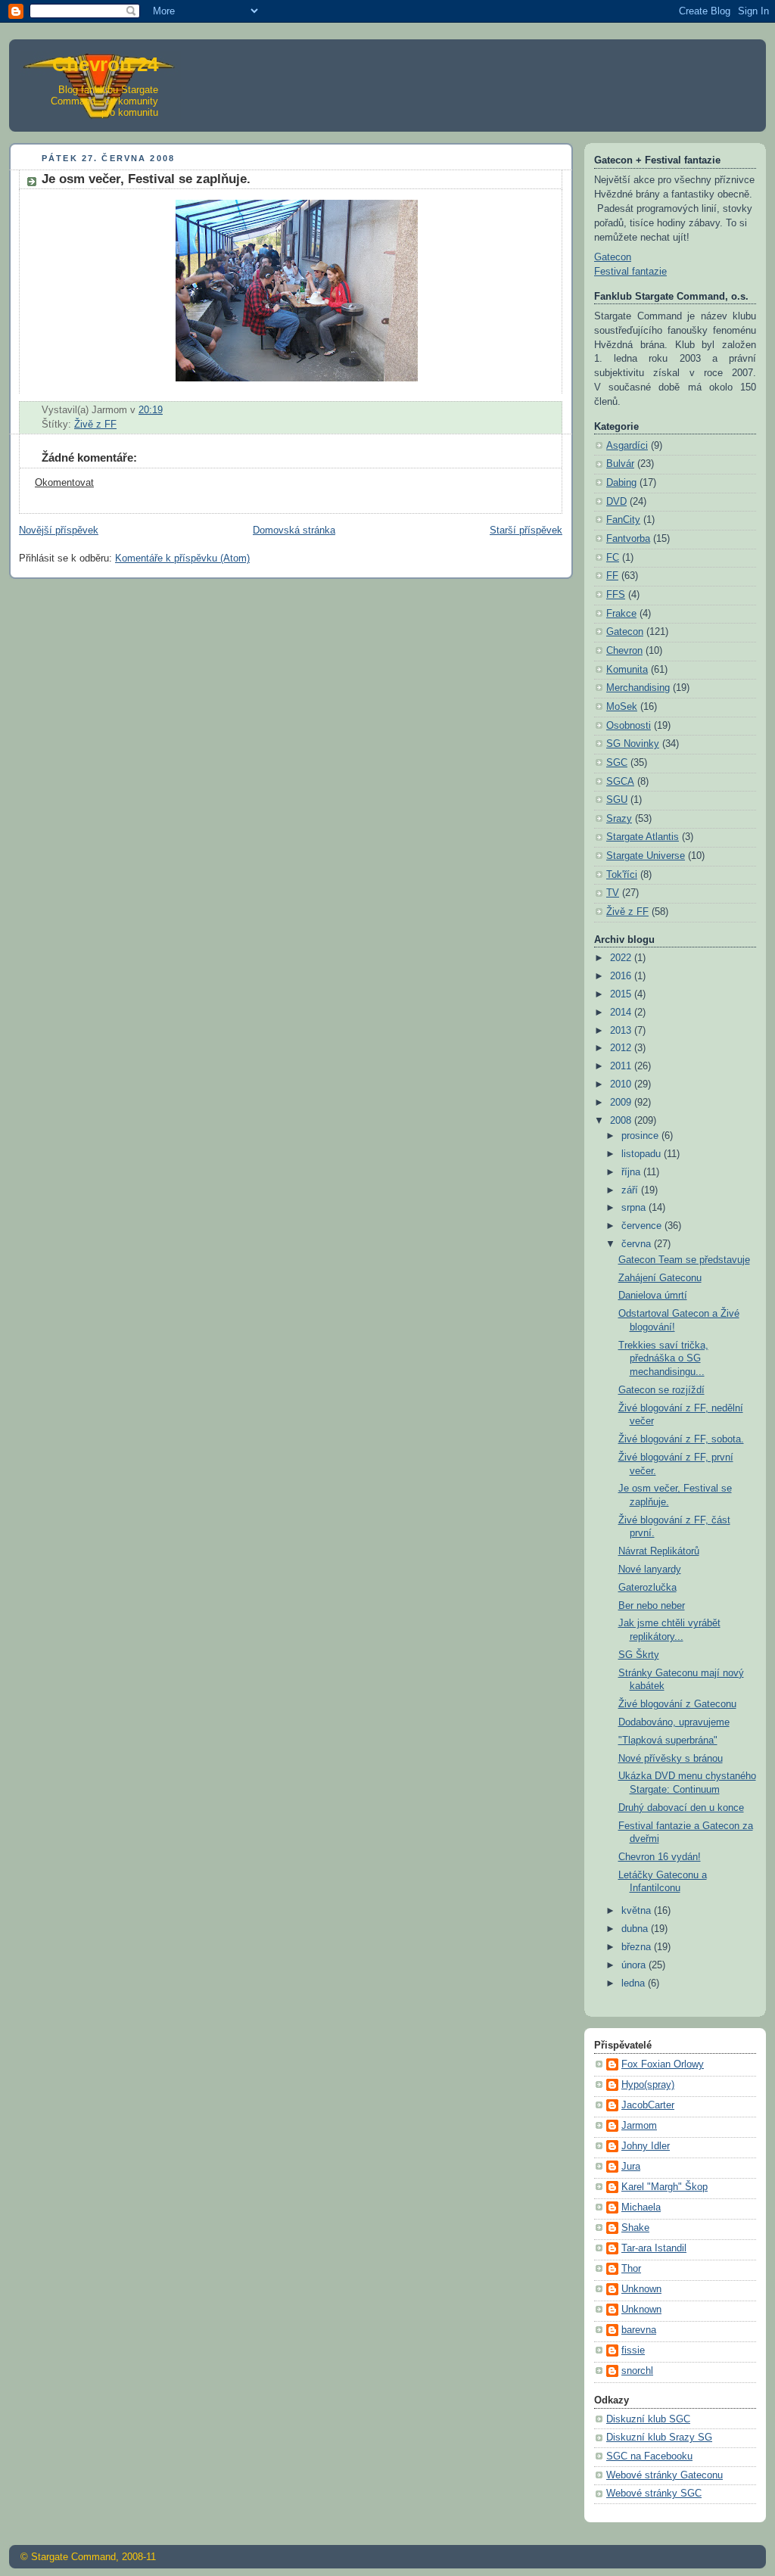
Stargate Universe (646, 856)
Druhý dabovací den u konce (681, 1808)
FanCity (623, 520)
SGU (617, 800)
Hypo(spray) (648, 2085)
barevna (639, 2330)
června (638, 1244)
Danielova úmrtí (653, 1296)
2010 (622, 1084)
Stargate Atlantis (643, 837)
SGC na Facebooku (649, 2456)
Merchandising (638, 688)
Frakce (621, 614)
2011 (622, 1066)
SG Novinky (633, 744)
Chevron (624, 651)
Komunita (627, 670)
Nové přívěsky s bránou (671, 1759)
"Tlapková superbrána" (668, 1741)
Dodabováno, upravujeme (674, 1722)
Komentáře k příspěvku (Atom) (182, 558)
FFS (616, 595)
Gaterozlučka (647, 1588)
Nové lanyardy (650, 1570)
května (638, 1911)
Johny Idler (646, 2146)
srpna (635, 1208)
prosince (641, 1136)
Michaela (641, 2207)
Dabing (621, 483)
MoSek (622, 707)
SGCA (620, 782)
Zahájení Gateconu (660, 1278)
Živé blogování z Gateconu (677, 1704)
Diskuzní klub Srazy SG (659, 2438)
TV (613, 893)
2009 (622, 1103)
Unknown (641, 2289)
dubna (636, 1929)
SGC (617, 763)
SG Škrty (639, 1655)
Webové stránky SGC (654, 2494)
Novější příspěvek (59, 530)
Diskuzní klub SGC (648, 2419)
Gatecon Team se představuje (684, 1260)
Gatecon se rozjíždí (661, 1390)
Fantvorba (628, 539)
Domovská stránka (294, 530)
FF (612, 576)
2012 (622, 1048)
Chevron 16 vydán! (660, 1857)
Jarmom (639, 2126)
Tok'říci (622, 875)
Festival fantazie (630, 272)
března (638, 1947)
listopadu (643, 1154)
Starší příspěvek (526, 530)
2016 (622, 976)
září (631, 1190)
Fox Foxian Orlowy (663, 2064)
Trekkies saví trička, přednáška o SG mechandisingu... (663, 1359)
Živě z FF (95, 425)
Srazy (619, 819)
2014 (622, 1013)
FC (613, 558)
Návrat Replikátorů (659, 1551)
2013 (622, 1031)
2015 (622, 994)
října (632, 1172)
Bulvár (620, 464)
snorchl (637, 2371)
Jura (631, 2167)
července (643, 1226)
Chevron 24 (105, 64)
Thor (631, 2269)
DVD (616, 502)
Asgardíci (627, 446)
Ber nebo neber (652, 1606)
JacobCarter (648, 2105)
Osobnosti (629, 726)
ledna (635, 1983)
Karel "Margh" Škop (665, 2187)
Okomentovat (64, 483)
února (635, 1965)
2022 (622, 958)
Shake (635, 2228)
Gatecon (613, 257)
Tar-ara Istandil (654, 2248)
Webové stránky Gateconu (665, 2475)
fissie (633, 2350)
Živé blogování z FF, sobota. (681, 1439)
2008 (622, 1121)
